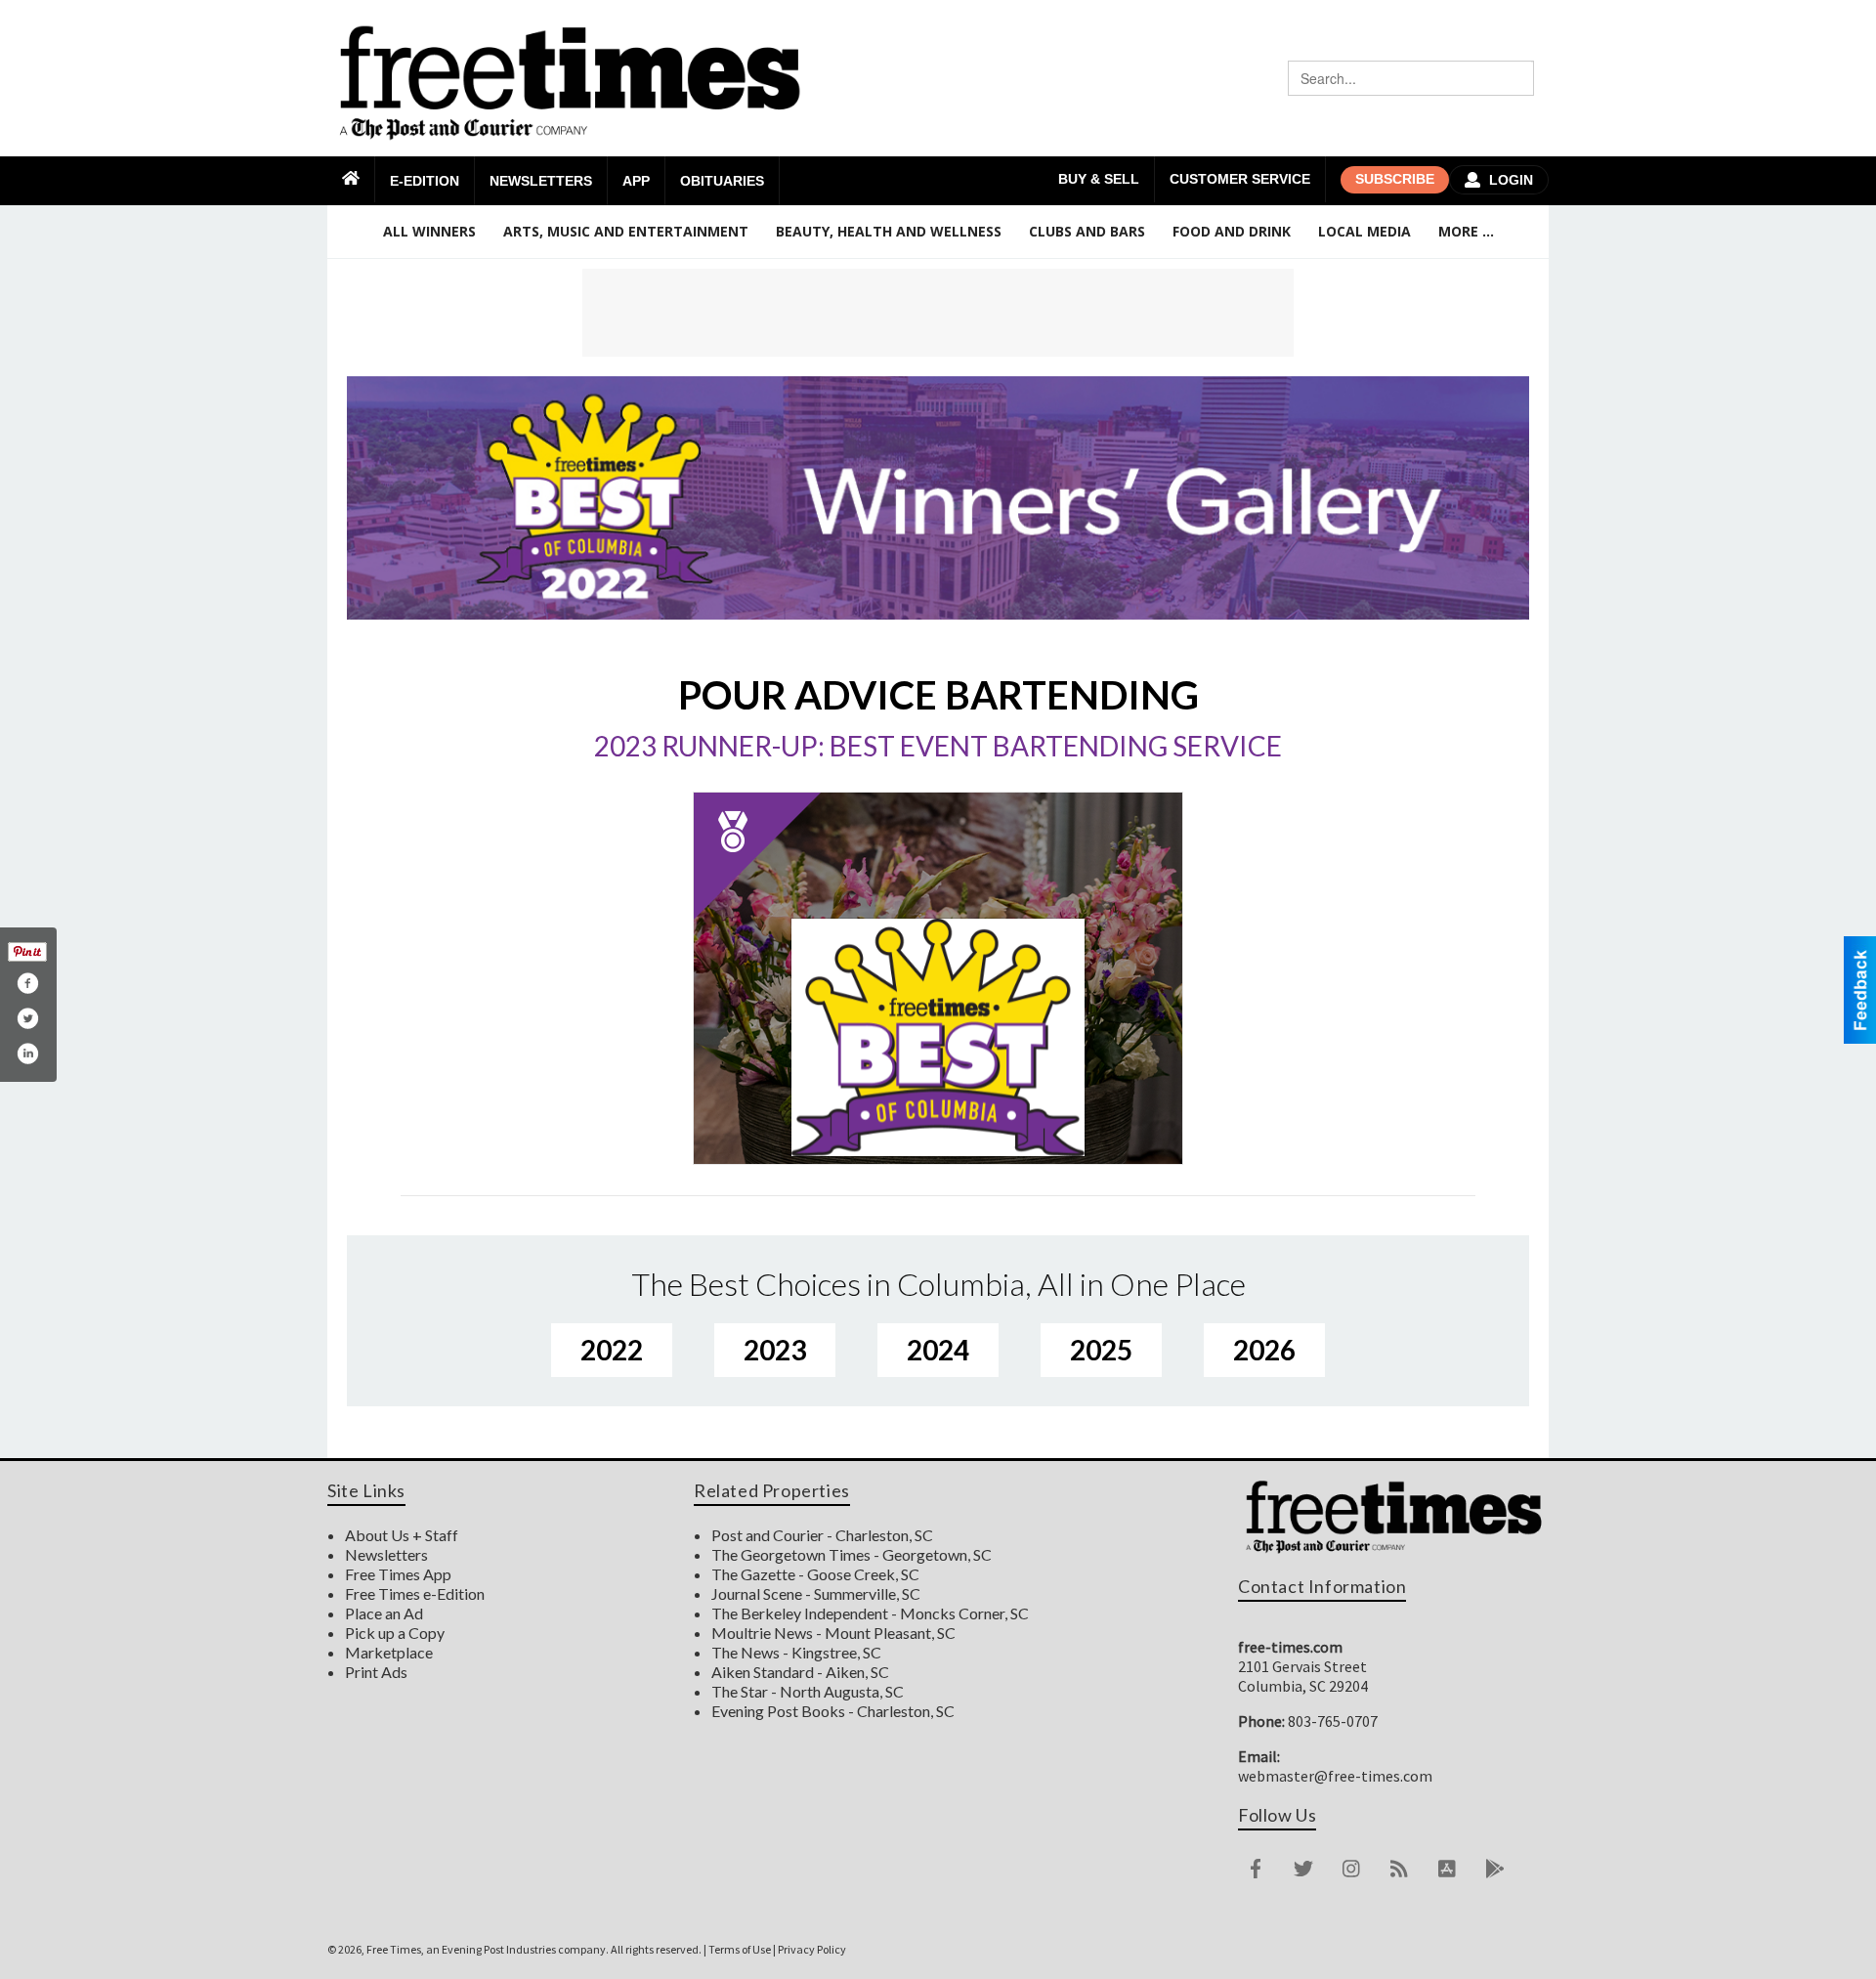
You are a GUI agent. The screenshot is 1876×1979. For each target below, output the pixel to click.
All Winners (429, 231)
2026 (1264, 1350)
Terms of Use (740, 1949)
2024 (938, 1350)
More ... (1466, 231)
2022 (612, 1350)
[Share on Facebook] (27, 983)
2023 (775, 1350)
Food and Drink (1232, 231)
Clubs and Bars (1087, 231)
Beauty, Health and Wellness (889, 231)
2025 (1101, 1350)
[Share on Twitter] (27, 1018)
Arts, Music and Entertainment (626, 231)
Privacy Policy (812, 1949)
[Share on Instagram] (27, 1054)
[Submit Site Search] (1516, 78)
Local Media (1364, 231)
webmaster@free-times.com (1335, 1776)
